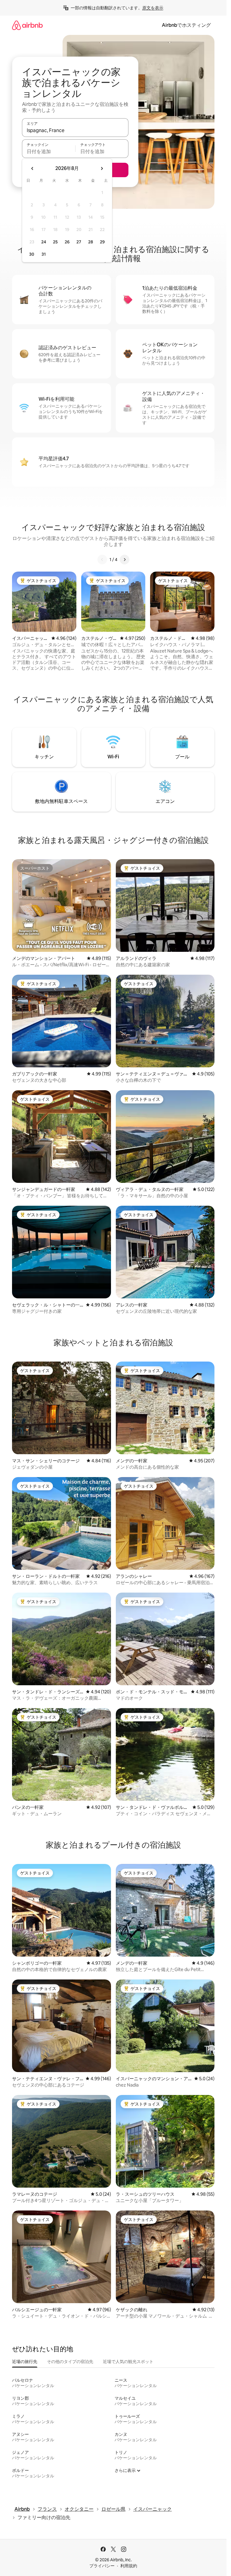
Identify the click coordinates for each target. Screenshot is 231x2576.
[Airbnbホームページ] (27, 25)
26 (67, 242)
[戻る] (102, 560)
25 (55, 242)
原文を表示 (153, 8)
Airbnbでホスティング (186, 25)
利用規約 (129, 2566)
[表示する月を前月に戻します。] (32, 168)
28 (91, 242)
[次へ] (125, 560)
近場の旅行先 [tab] (25, 2362)
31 (44, 254)
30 (32, 254)
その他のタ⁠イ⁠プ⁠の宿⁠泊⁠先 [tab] (70, 2362)
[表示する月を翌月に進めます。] (102, 168)
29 (102, 242)
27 (79, 242)
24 (44, 242)
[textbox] (49, 151)
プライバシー (102, 2566)
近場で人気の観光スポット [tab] (128, 2362)
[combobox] (75, 130)
